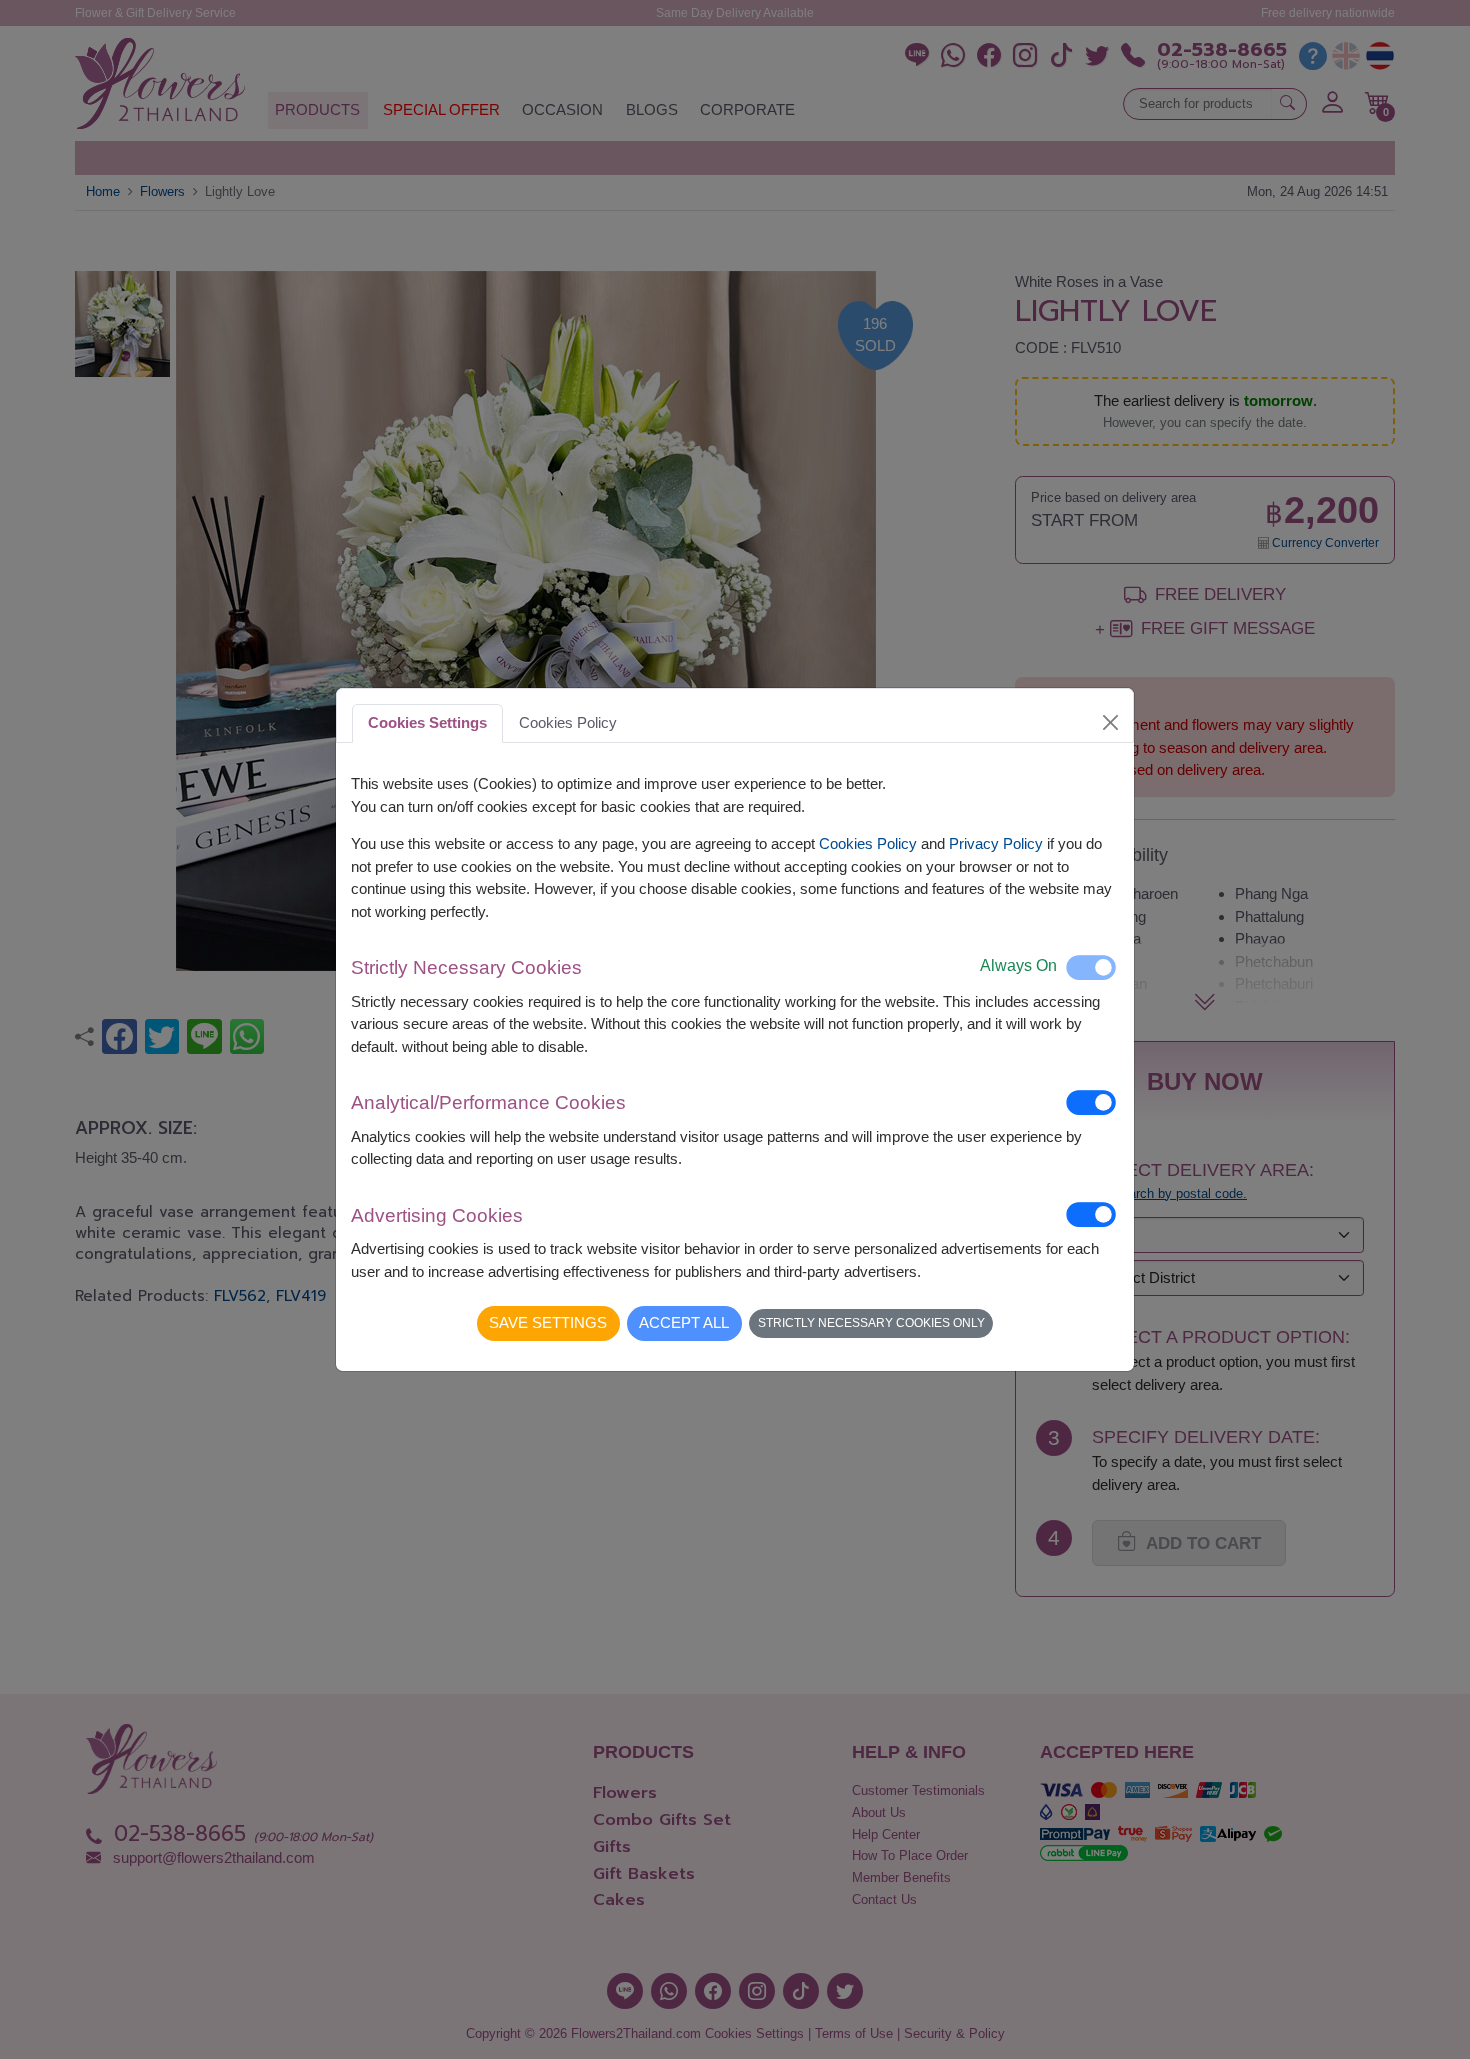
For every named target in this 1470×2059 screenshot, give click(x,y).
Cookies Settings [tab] (427, 722)
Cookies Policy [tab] (568, 722)
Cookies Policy (868, 843)
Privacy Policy (996, 843)
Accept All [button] (684, 1322)
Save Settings (548, 1322)
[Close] (1111, 723)
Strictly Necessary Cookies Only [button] (871, 1323)
